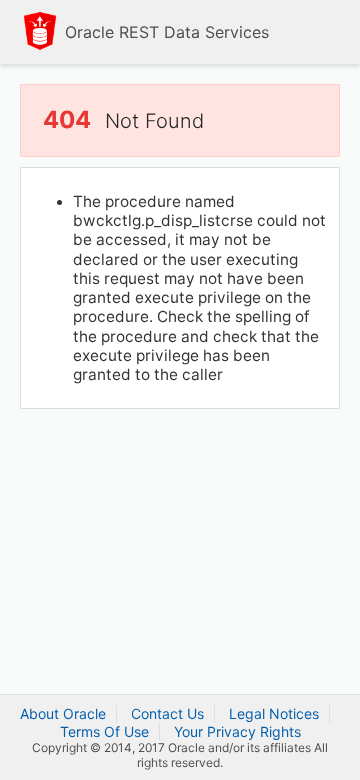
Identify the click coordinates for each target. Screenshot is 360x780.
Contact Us (167, 713)
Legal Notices (274, 713)
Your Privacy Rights (237, 731)
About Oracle (63, 713)
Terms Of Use (104, 731)
